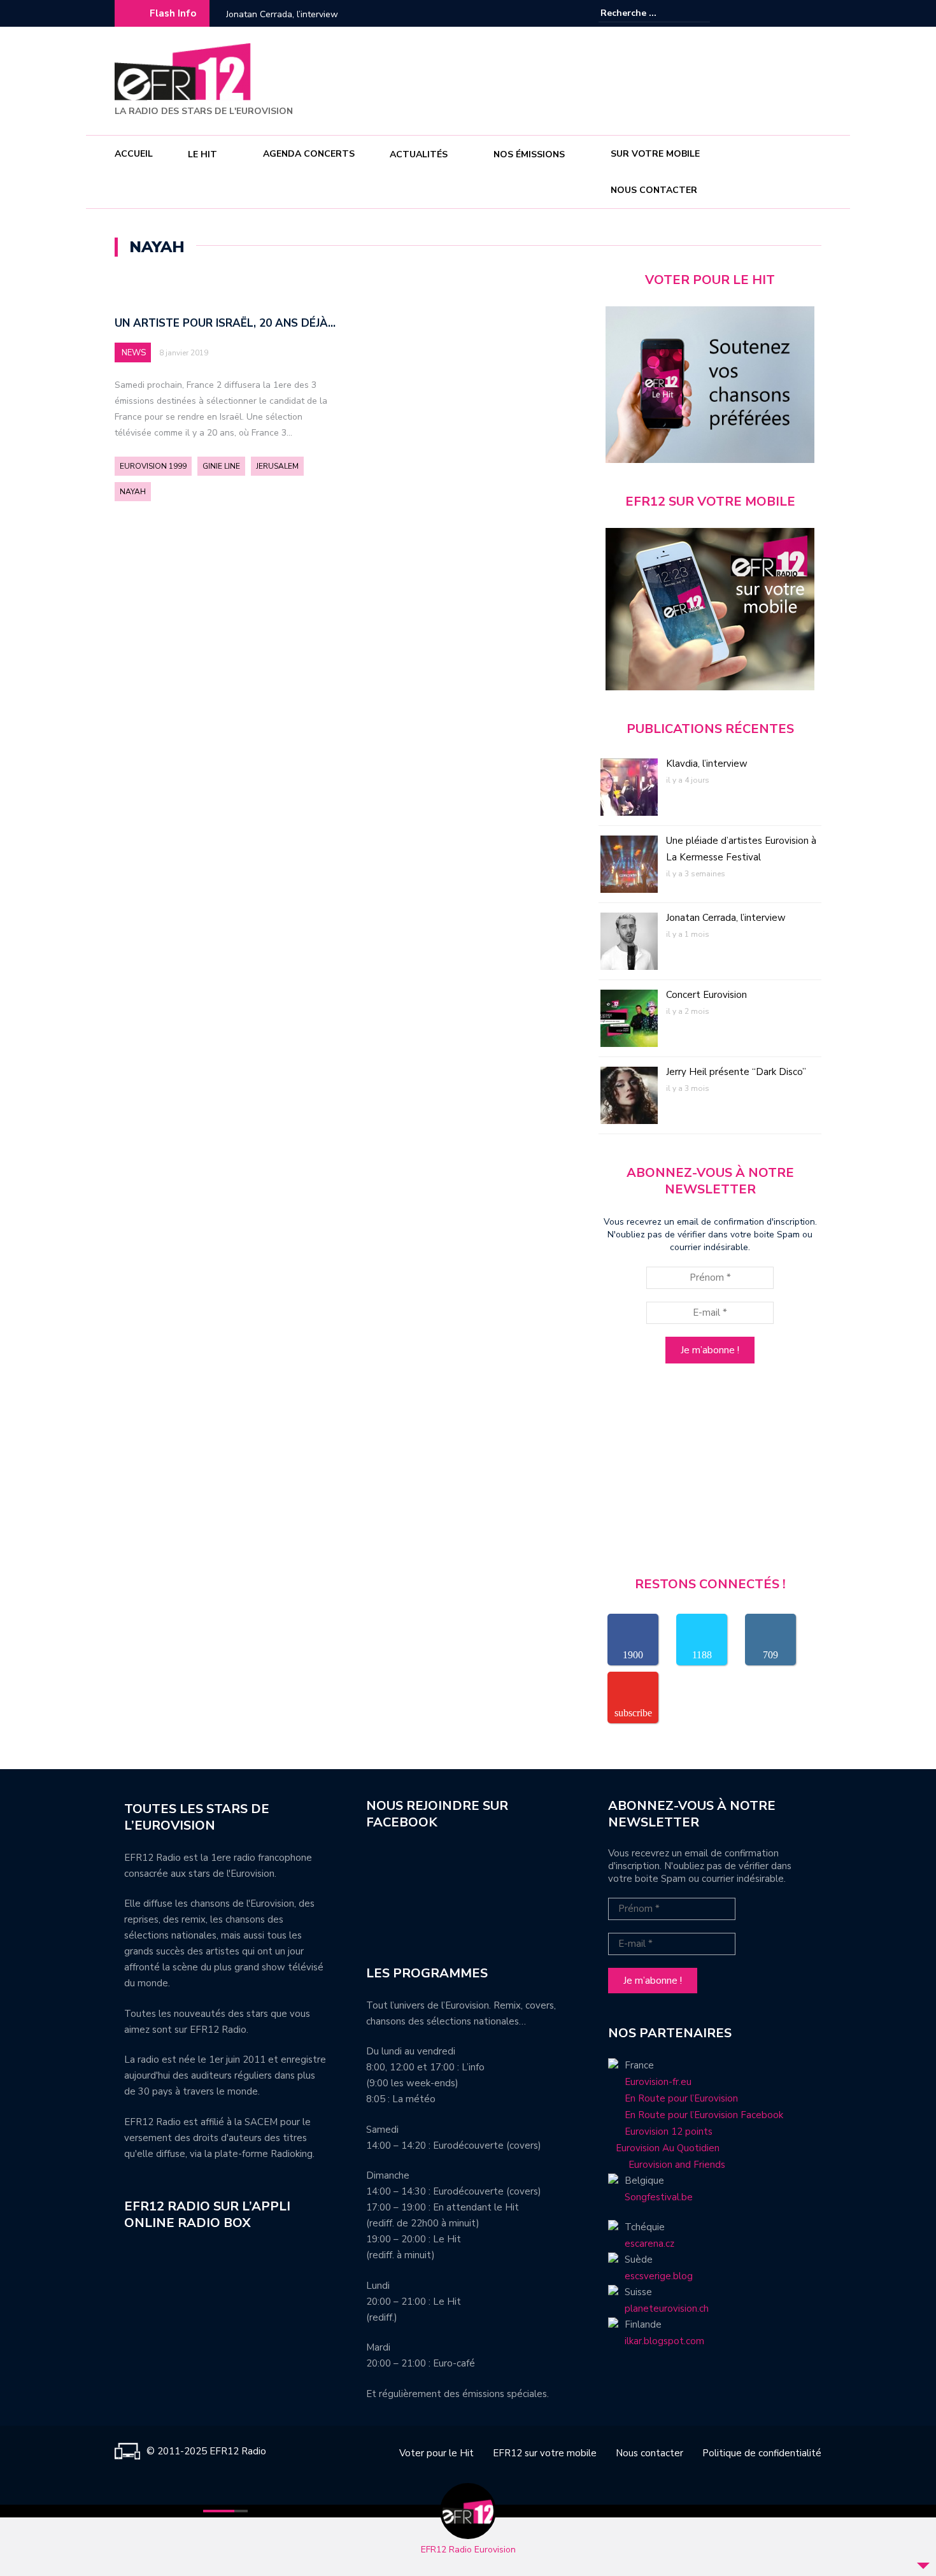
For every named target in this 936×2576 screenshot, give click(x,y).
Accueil (134, 154)
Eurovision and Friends (667, 2165)
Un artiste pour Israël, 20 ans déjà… (225, 323)
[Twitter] (812, 13)
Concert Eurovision (706, 995)
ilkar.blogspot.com (664, 2341)
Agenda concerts (309, 154)
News (134, 353)
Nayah (133, 492)
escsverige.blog (659, 2276)
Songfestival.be (659, 2197)
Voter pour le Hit (436, 2453)
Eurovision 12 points (669, 2131)
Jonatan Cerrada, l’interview (282, 14)
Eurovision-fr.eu (658, 2082)
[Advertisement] (590, 79)
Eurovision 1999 (153, 466)
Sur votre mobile (655, 154)
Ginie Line (221, 466)
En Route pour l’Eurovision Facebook (704, 2115)
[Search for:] (639, 13)
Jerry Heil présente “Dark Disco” (736, 1072)
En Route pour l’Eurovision (681, 2098)
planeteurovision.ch (667, 2309)
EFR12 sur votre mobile (545, 2453)
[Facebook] (774, 13)
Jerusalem (277, 466)
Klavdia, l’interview (707, 764)
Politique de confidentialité (762, 2453)
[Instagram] (793, 13)
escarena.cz (649, 2244)
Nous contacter (654, 190)
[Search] (702, 13)
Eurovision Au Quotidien (664, 2148)
